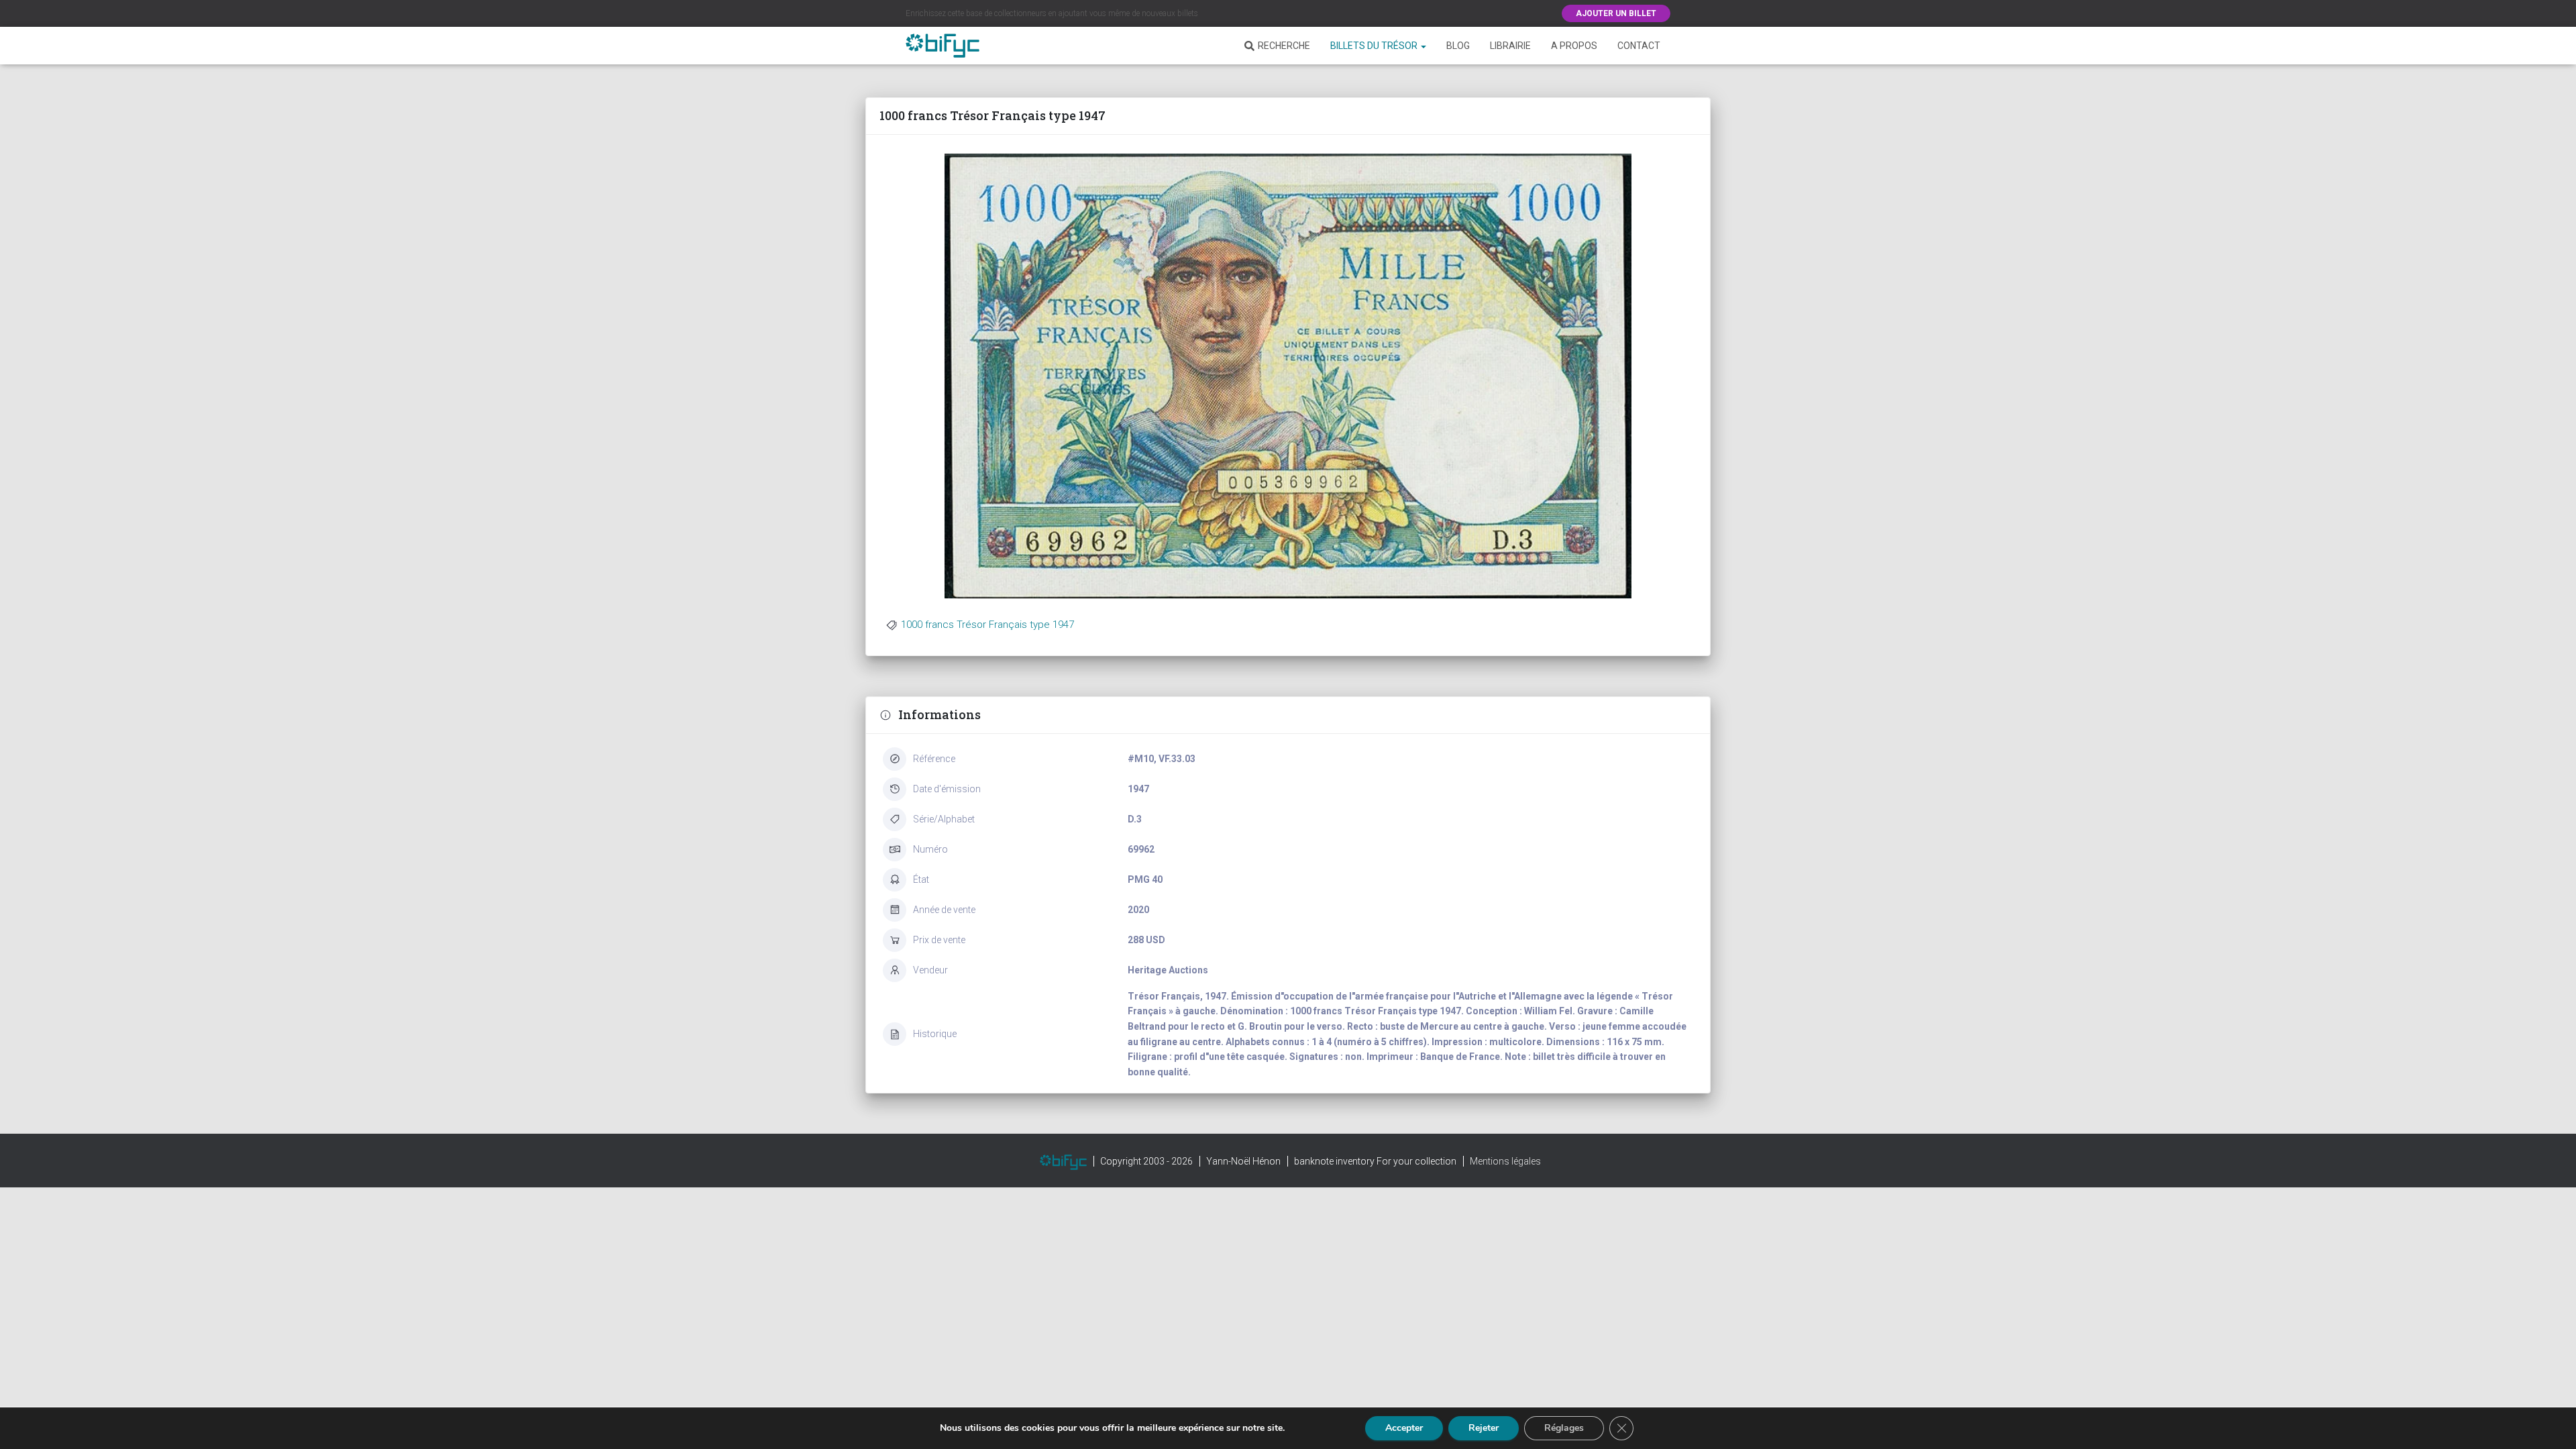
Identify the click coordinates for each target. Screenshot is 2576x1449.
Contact (1639, 46)
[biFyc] (943, 46)
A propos (1574, 46)
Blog (1458, 46)
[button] (1423, 46)
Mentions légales (1505, 1161)
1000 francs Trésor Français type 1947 (987, 625)
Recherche (1284, 46)
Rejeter (1484, 1428)
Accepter (1404, 1428)
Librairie (1510, 46)
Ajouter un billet (1616, 13)
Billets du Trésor (1375, 46)
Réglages (1564, 1428)
